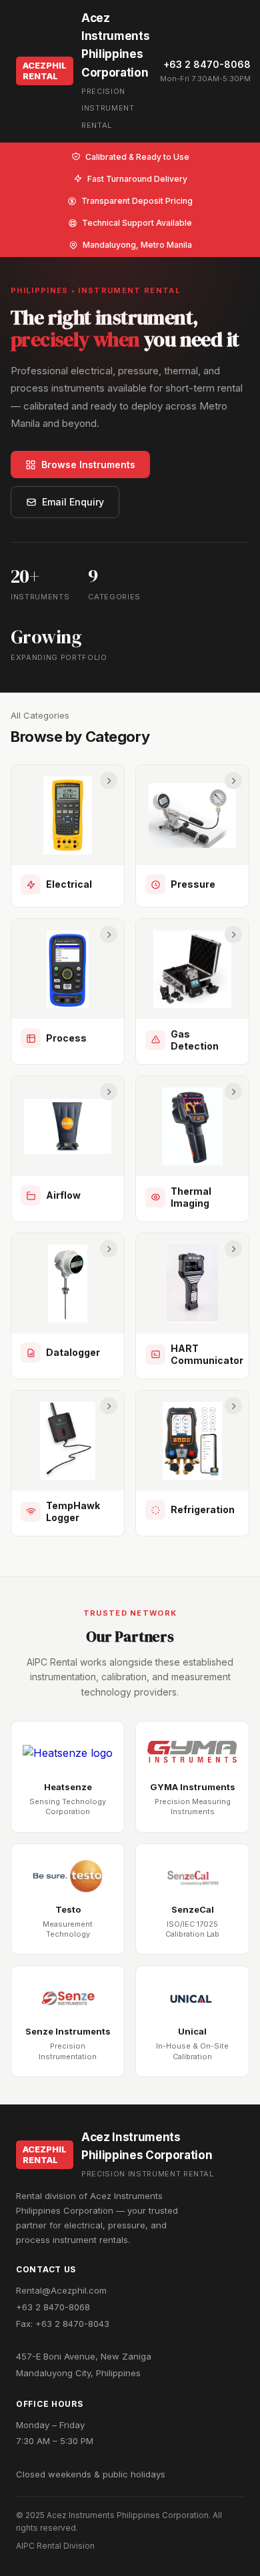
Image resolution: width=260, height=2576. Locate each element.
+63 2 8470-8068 (207, 64)
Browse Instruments (88, 465)
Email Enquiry (73, 502)
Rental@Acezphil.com (61, 2290)
